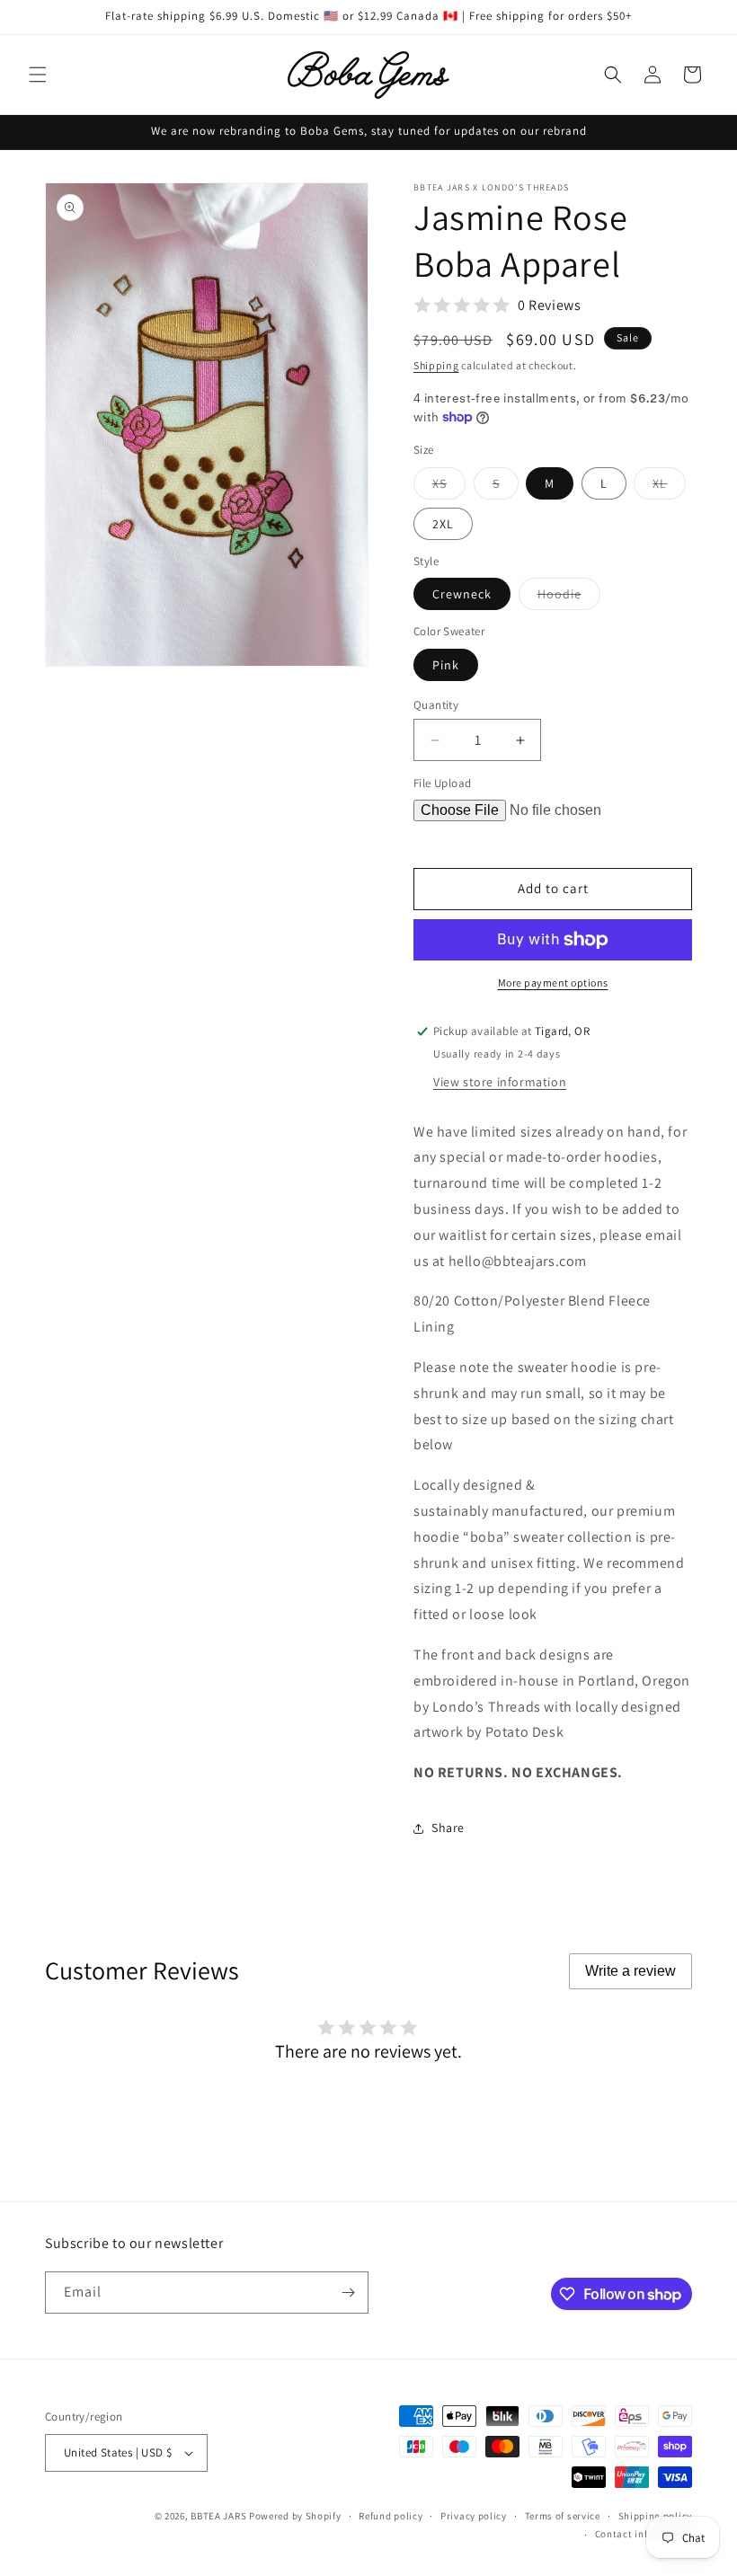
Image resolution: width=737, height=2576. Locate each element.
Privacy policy (474, 2516)
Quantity (436, 705)
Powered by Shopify (295, 2516)
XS (449, 487)
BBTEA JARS (218, 2516)
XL (669, 487)
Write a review (630, 1971)
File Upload (442, 783)
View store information (500, 1082)
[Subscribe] (348, 2293)
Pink (446, 665)
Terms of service (563, 2516)
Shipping (436, 365)
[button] (38, 75)
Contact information (644, 2534)
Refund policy (391, 2516)
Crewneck (462, 594)
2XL (443, 524)
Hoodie (569, 598)
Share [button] (448, 1828)
